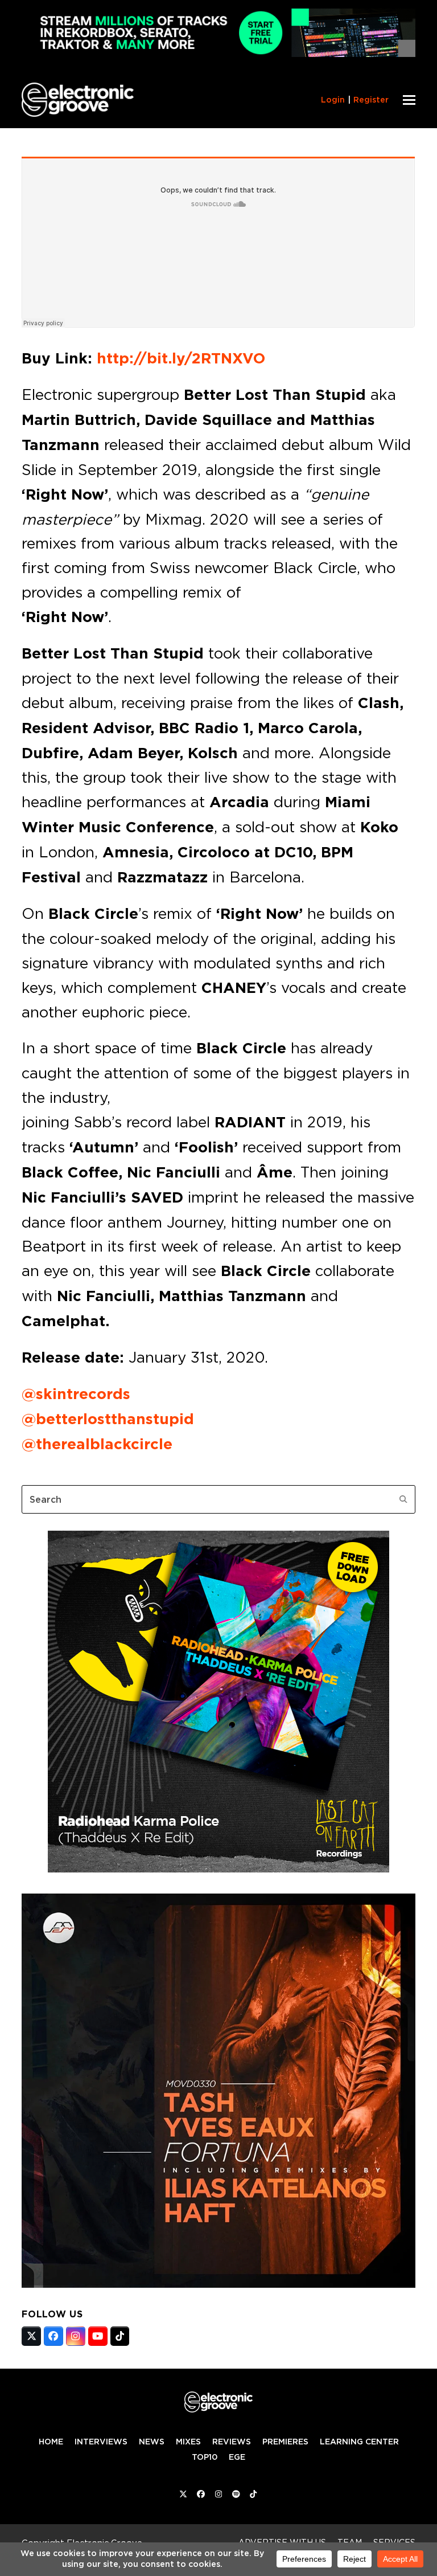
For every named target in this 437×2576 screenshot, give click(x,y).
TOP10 (205, 2457)
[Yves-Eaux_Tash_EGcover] (218, 2284)
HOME (51, 2442)
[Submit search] (403, 1499)
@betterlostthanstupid (108, 1419)
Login (333, 100)
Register (371, 100)
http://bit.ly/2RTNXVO (181, 358)
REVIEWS (232, 2442)
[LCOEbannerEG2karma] (218, 1869)
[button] (409, 100)
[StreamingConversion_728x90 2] (218, 54)
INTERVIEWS (101, 2442)
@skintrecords (76, 1394)
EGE (237, 2457)
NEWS (152, 2442)
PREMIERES (285, 2442)
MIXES (188, 2442)
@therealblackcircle (97, 1444)
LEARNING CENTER (359, 2442)
